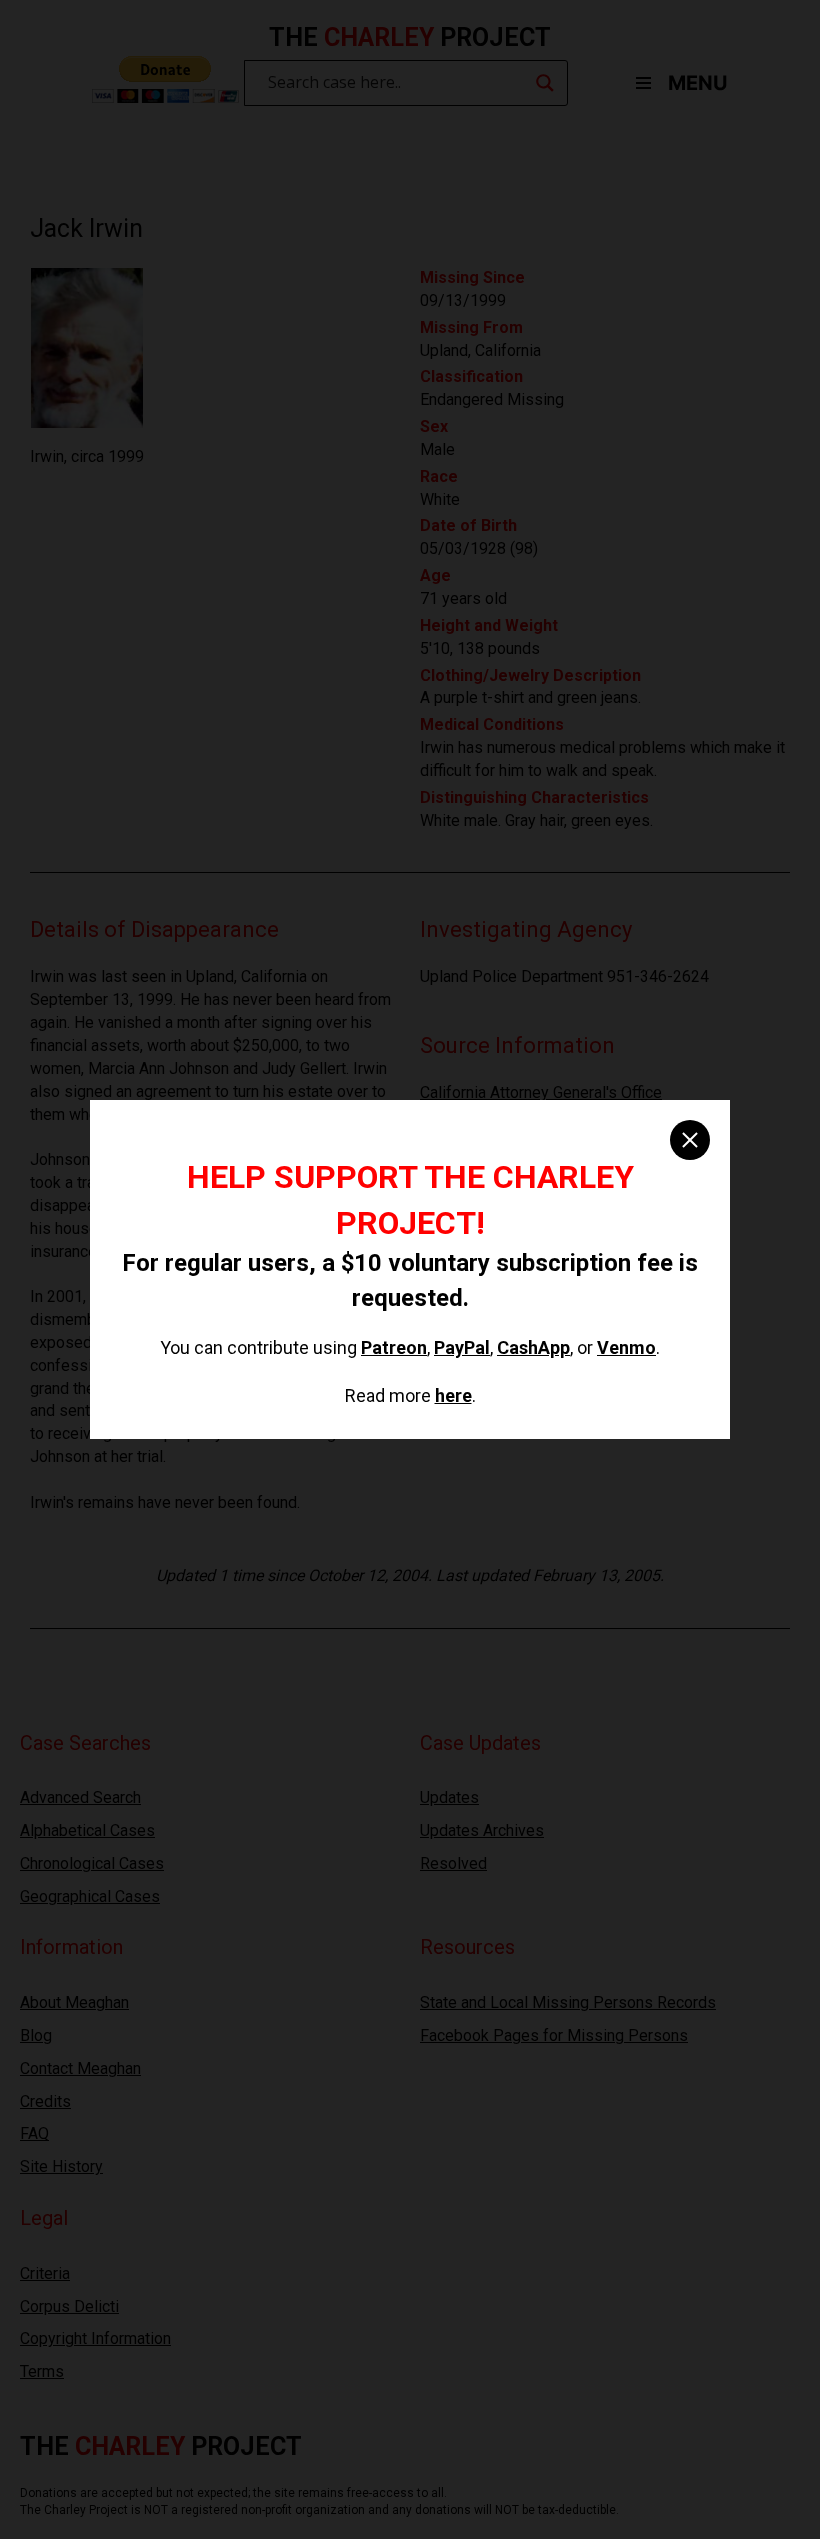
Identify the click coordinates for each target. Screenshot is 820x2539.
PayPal (462, 1347)
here (453, 1395)
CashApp (533, 1347)
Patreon (394, 1347)
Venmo (626, 1347)
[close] (690, 1140)
